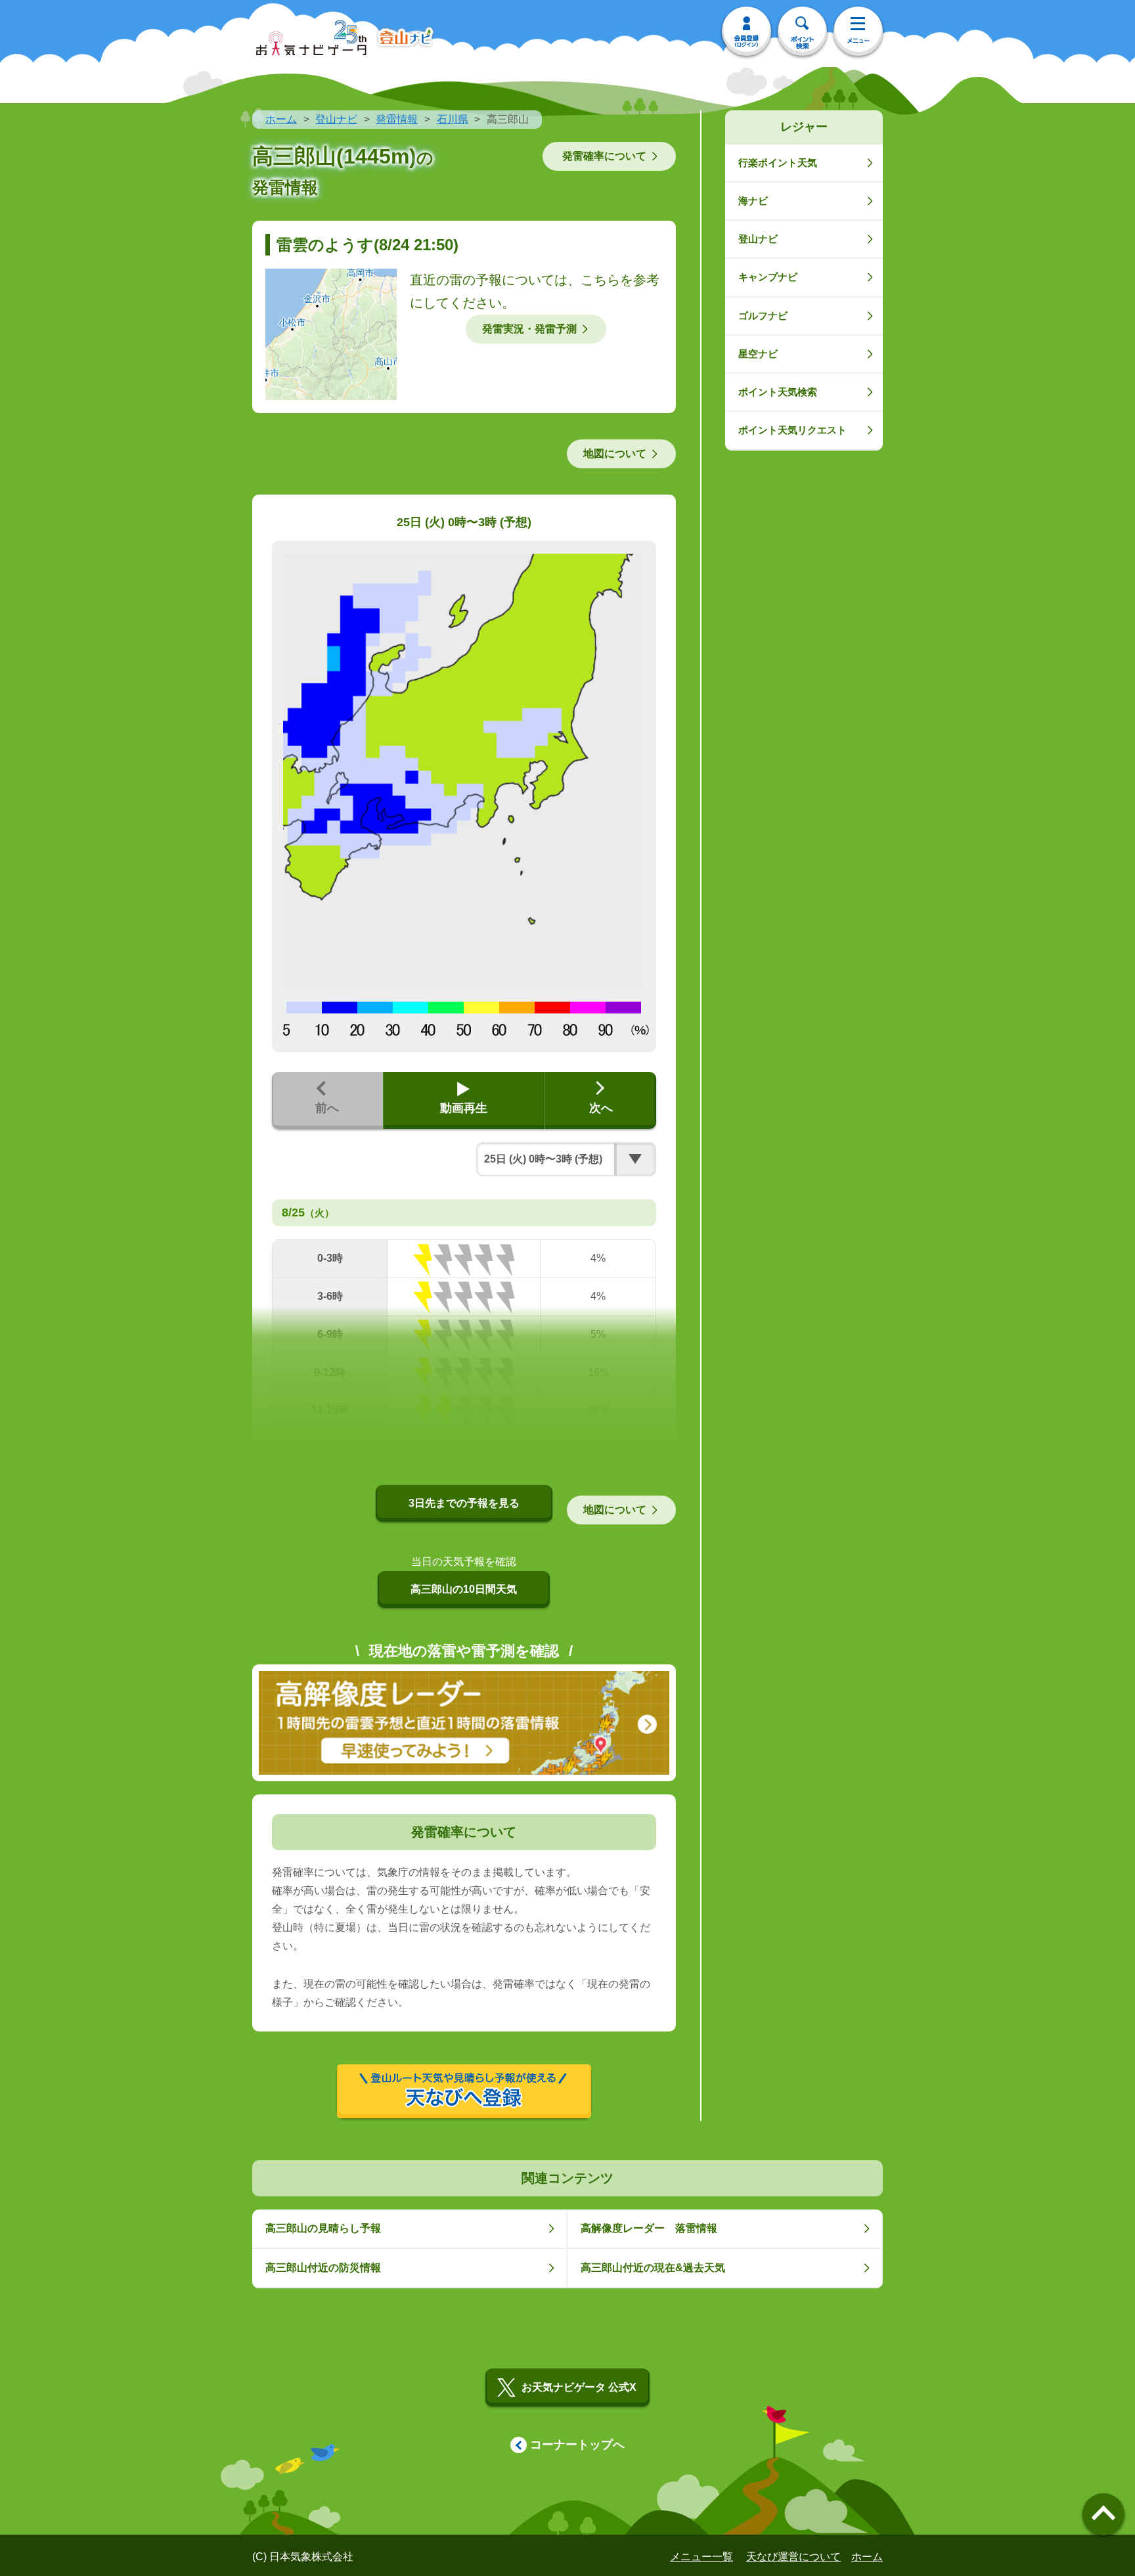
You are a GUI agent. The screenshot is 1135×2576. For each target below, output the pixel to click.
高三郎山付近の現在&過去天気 (653, 2268)
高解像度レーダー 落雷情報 (649, 2228)
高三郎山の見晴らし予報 (323, 2228)
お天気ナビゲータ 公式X (579, 2387)
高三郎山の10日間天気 (464, 1589)
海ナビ (753, 201)
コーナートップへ (577, 2445)
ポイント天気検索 (778, 392)
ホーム (281, 119)
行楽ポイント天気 (778, 163)
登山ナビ (336, 119)
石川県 (453, 119)
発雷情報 (397, 119)
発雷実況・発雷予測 (529, 329)
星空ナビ (758, 354)
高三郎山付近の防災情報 (323, 2268)
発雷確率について (604, 156)
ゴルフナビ (763, 316)
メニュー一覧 (701, 2557)
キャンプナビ (768, 277)
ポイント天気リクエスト (792, 430)
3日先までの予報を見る (464, 1503)
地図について (615, 454)
